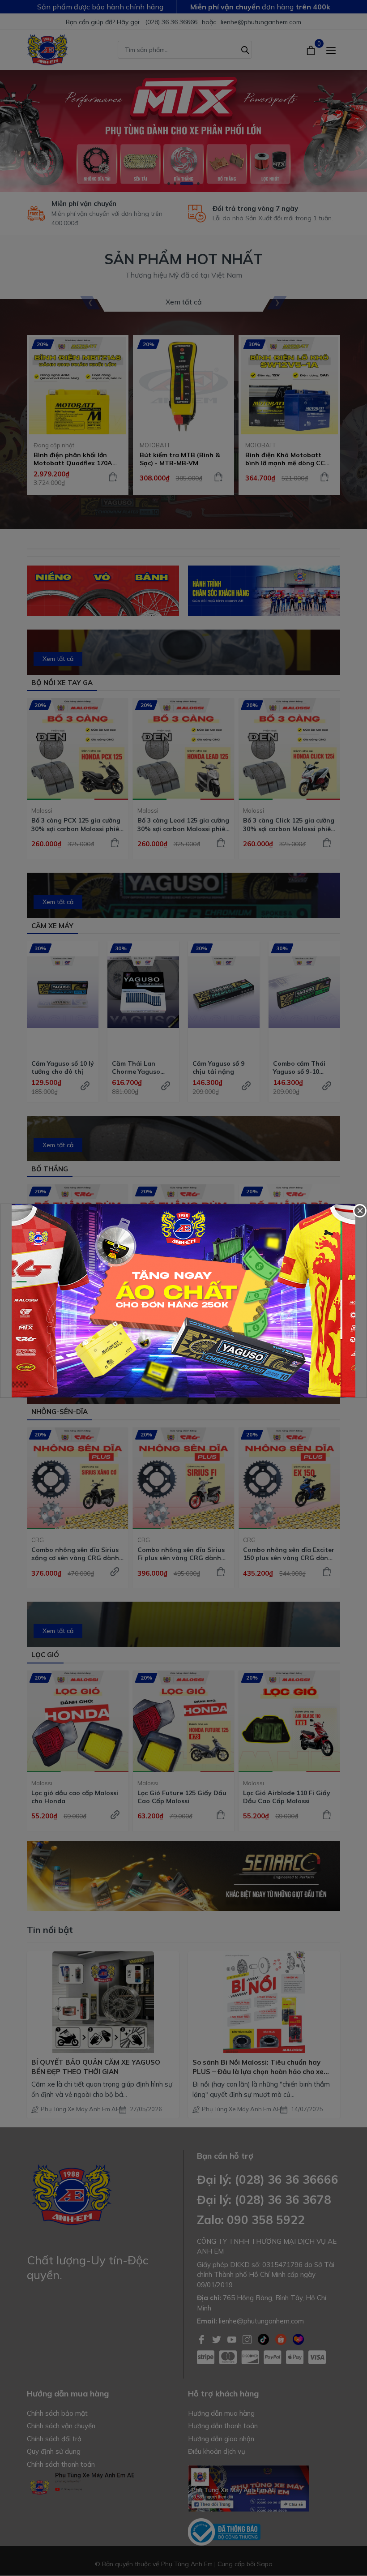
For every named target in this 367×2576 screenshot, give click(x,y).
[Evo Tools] (183, 1301)
